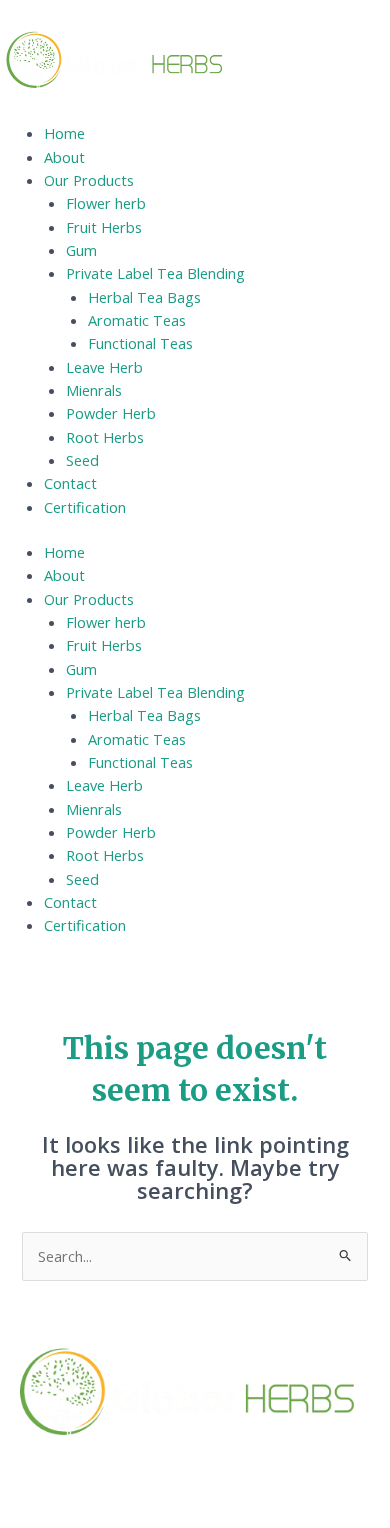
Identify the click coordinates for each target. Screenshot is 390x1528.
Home (64, 133)
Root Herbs (105, 437)
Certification (85, 507)
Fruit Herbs (104, 227)
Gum (81, 250)
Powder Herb (111, 413)
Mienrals (94, 390)
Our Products (89, 180)
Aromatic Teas (137, 320)
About (64, 157)
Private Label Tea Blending (155, 273)
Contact (70, 483)
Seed (82, 460)
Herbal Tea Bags (144, 297)
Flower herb (106, 203)
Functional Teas (140, 343)
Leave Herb (104, 367)
